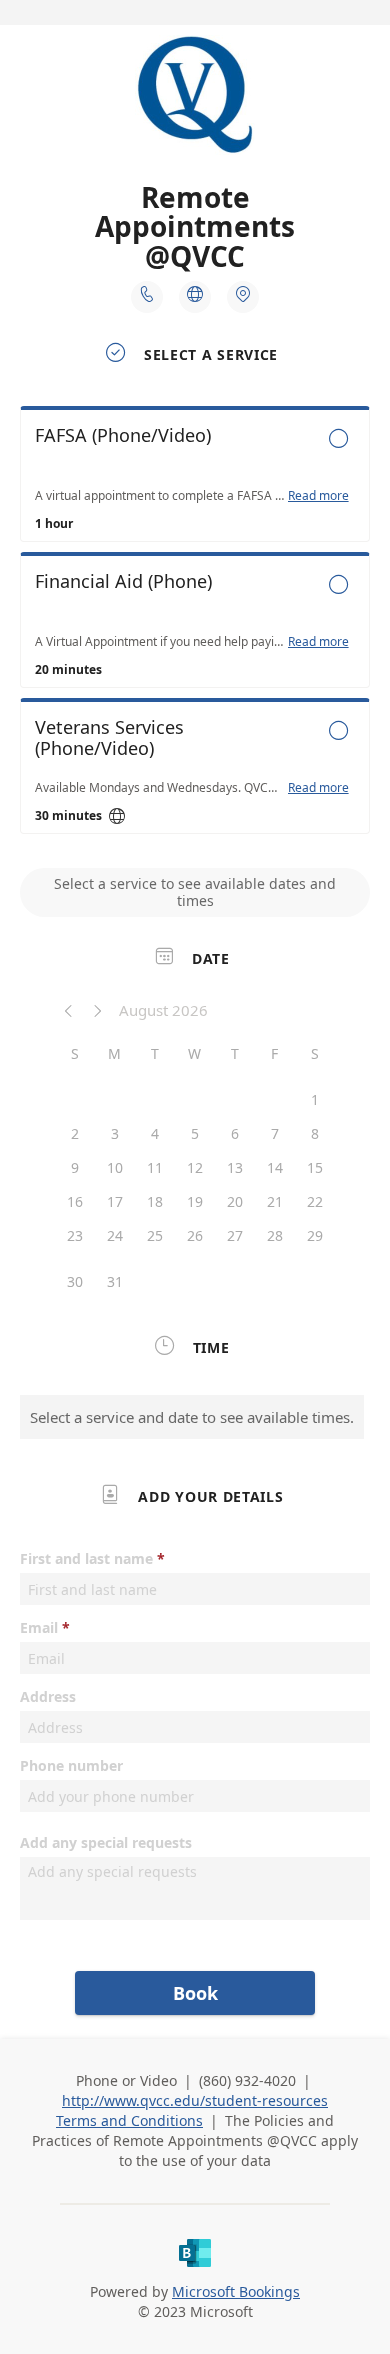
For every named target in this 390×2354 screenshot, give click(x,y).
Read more (318, 496)
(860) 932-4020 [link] (247, 2080)
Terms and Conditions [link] (129, 2120)
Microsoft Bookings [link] (236, 2291)
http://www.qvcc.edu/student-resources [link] (195, 2100)
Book (195, 1993)
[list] (195, 625)
